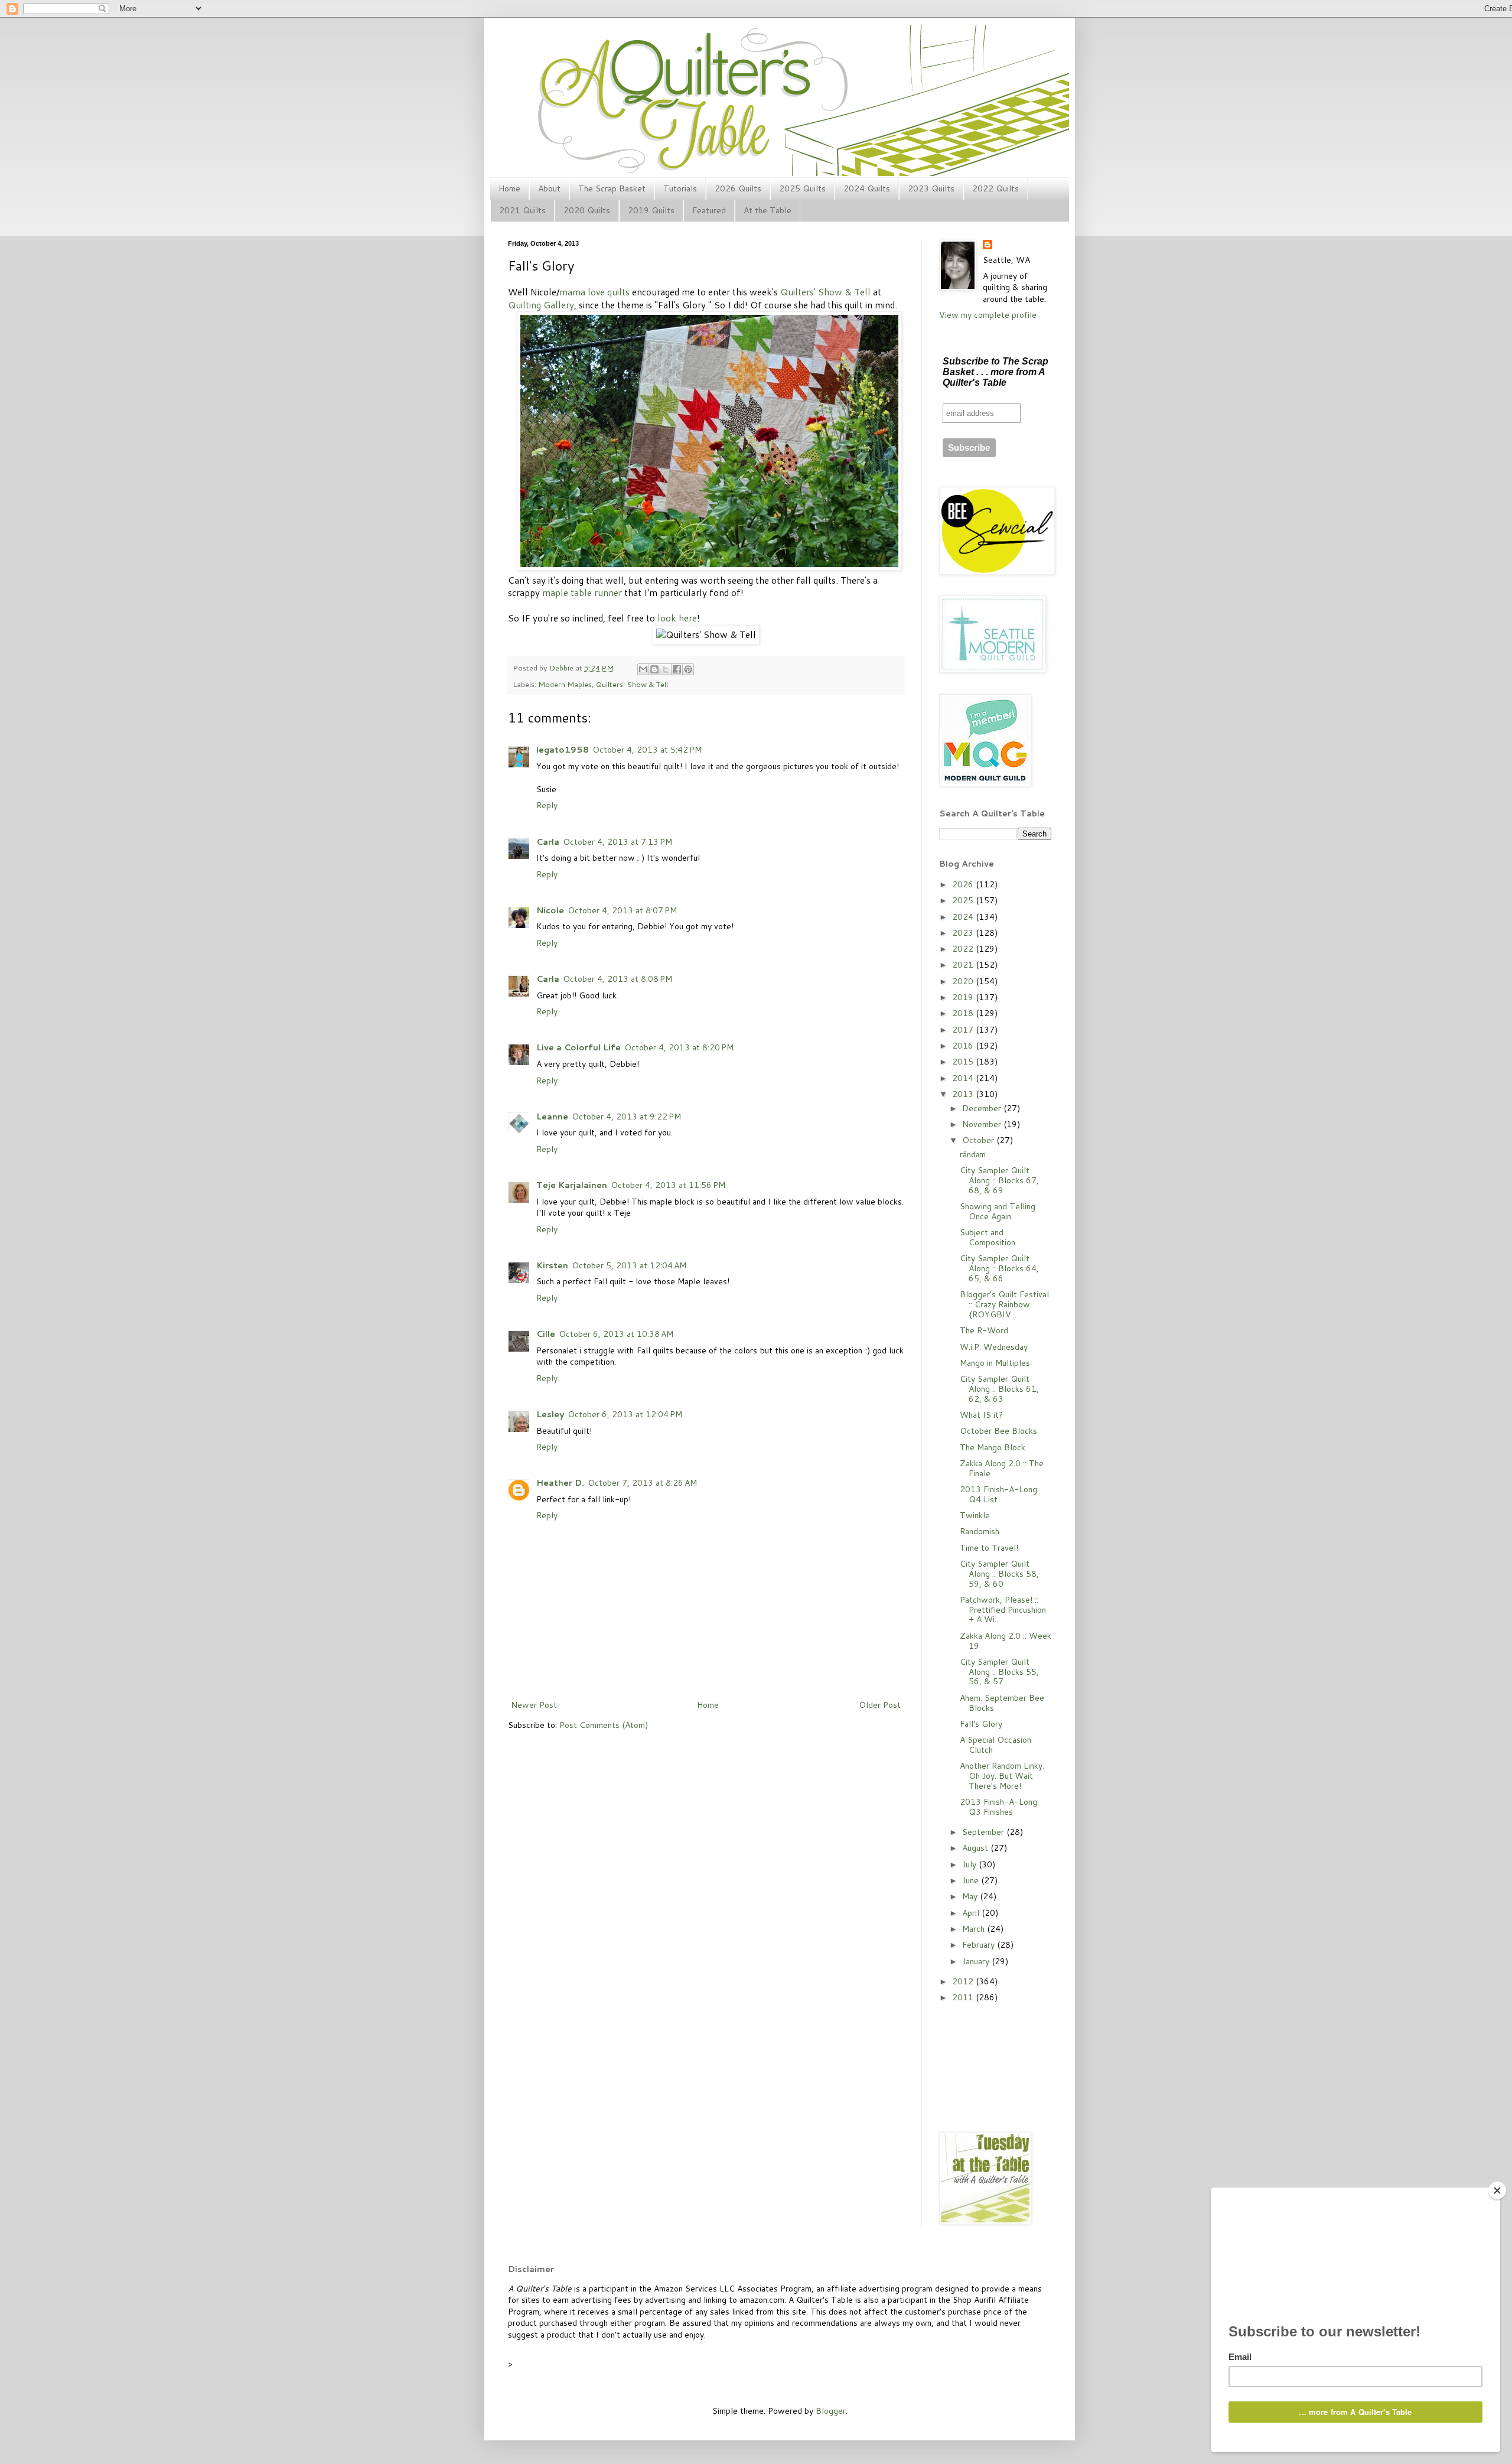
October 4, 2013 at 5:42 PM (647, 750)
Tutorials (680, 188)
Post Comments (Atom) (604, 1725)
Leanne (552, 1117)
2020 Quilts (587, 210)
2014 (964, 1078)
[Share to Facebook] (677, 669)
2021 (964, 965)
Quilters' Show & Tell (825, 292)
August (976, 1848)
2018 (964, 1013)
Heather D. (560, 1483)
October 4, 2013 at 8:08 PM (617, 979)
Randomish (980, 1531)
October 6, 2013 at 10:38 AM (616, 1334)
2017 (964, 1030)
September (984, 1832)
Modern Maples (565, 684)
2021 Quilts (522, 210)
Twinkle (975, 1515)
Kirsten (552, 1265)
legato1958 (563, 750)
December (983, 1108)
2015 (964, 1062)
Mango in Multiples (995, 1363)
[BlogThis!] (654, 669)
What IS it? (981, 1415)
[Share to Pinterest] (688, 669)
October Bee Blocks (998, 1431)
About (549, 188)
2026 (964, 884)
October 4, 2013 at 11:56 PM (668, 1185)
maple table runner (582, 593)
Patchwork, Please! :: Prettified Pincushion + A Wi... (1003, 1610)
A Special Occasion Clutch (995, 1745)
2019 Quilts (651, 210)
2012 (964, 1981)
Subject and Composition (988, 1237)
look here (677, 618)
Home (509, 188)
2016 (964, 1046)
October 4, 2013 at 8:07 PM (622, 910)
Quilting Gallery (541, 305)
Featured (709, 210)
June (972, 1880)
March (975, 1929)
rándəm (973, 1154)
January (977, 1961)
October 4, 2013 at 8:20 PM (679, 1047)
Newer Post (534, 1705)
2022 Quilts (995, 188)
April (972, 1913)
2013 (964, 1094)
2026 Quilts (738, 188)
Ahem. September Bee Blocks (1002, 1703)
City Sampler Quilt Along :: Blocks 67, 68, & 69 (999, 1180)
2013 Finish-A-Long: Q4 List (999, 1494)
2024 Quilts (867, 188)
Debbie (562, 668)
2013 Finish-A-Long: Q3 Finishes (999, 1807)
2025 (964, 900)
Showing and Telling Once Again (998, 1211)
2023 (964, 933)
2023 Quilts (931, 188)
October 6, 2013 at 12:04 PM (625, 1414)
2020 (964, 981)
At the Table (768, 210)
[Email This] (643, 669)
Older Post (880, 1705)
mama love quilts (594, 292)
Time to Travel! (989, 1548)
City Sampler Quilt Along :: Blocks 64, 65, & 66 (999, 1268)
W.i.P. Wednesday (994, 1347)
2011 (964, 1997)
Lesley (550, 1414)
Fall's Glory (981, 1724)
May (971, 1896)
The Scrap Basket (612, 188)
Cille (546, 1334)
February (980, 1945)
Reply (547, 805)
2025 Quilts (802, 188)
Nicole (550, 910)
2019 (964, 997)
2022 (964, 949)
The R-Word (984, 1330)
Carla (548, 842)
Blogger (831, 2411)
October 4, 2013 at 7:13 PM (617, 842)
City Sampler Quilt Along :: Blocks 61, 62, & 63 (999, 1389)
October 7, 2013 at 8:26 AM (642, 1483)
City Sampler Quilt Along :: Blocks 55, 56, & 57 (999, 1672)
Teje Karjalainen (572, 1185)
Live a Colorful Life (579, 1047)
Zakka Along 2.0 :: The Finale (1002, 1468)
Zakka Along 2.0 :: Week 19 (1006, 1641)
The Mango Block (993, 1447)
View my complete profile (988, 315)
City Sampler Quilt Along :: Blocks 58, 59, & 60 (999, 1574)
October (979, 1140)
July (970, 1864)
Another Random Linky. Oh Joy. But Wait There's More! (1002, 1776)
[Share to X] (666, 669)
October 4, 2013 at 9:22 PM (626, 1117)
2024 (964, 917)
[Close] (1497, 2190)
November (983, 1124)
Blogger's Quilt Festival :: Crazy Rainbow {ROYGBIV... (1004, 1304)
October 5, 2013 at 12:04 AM (629, 1265)
